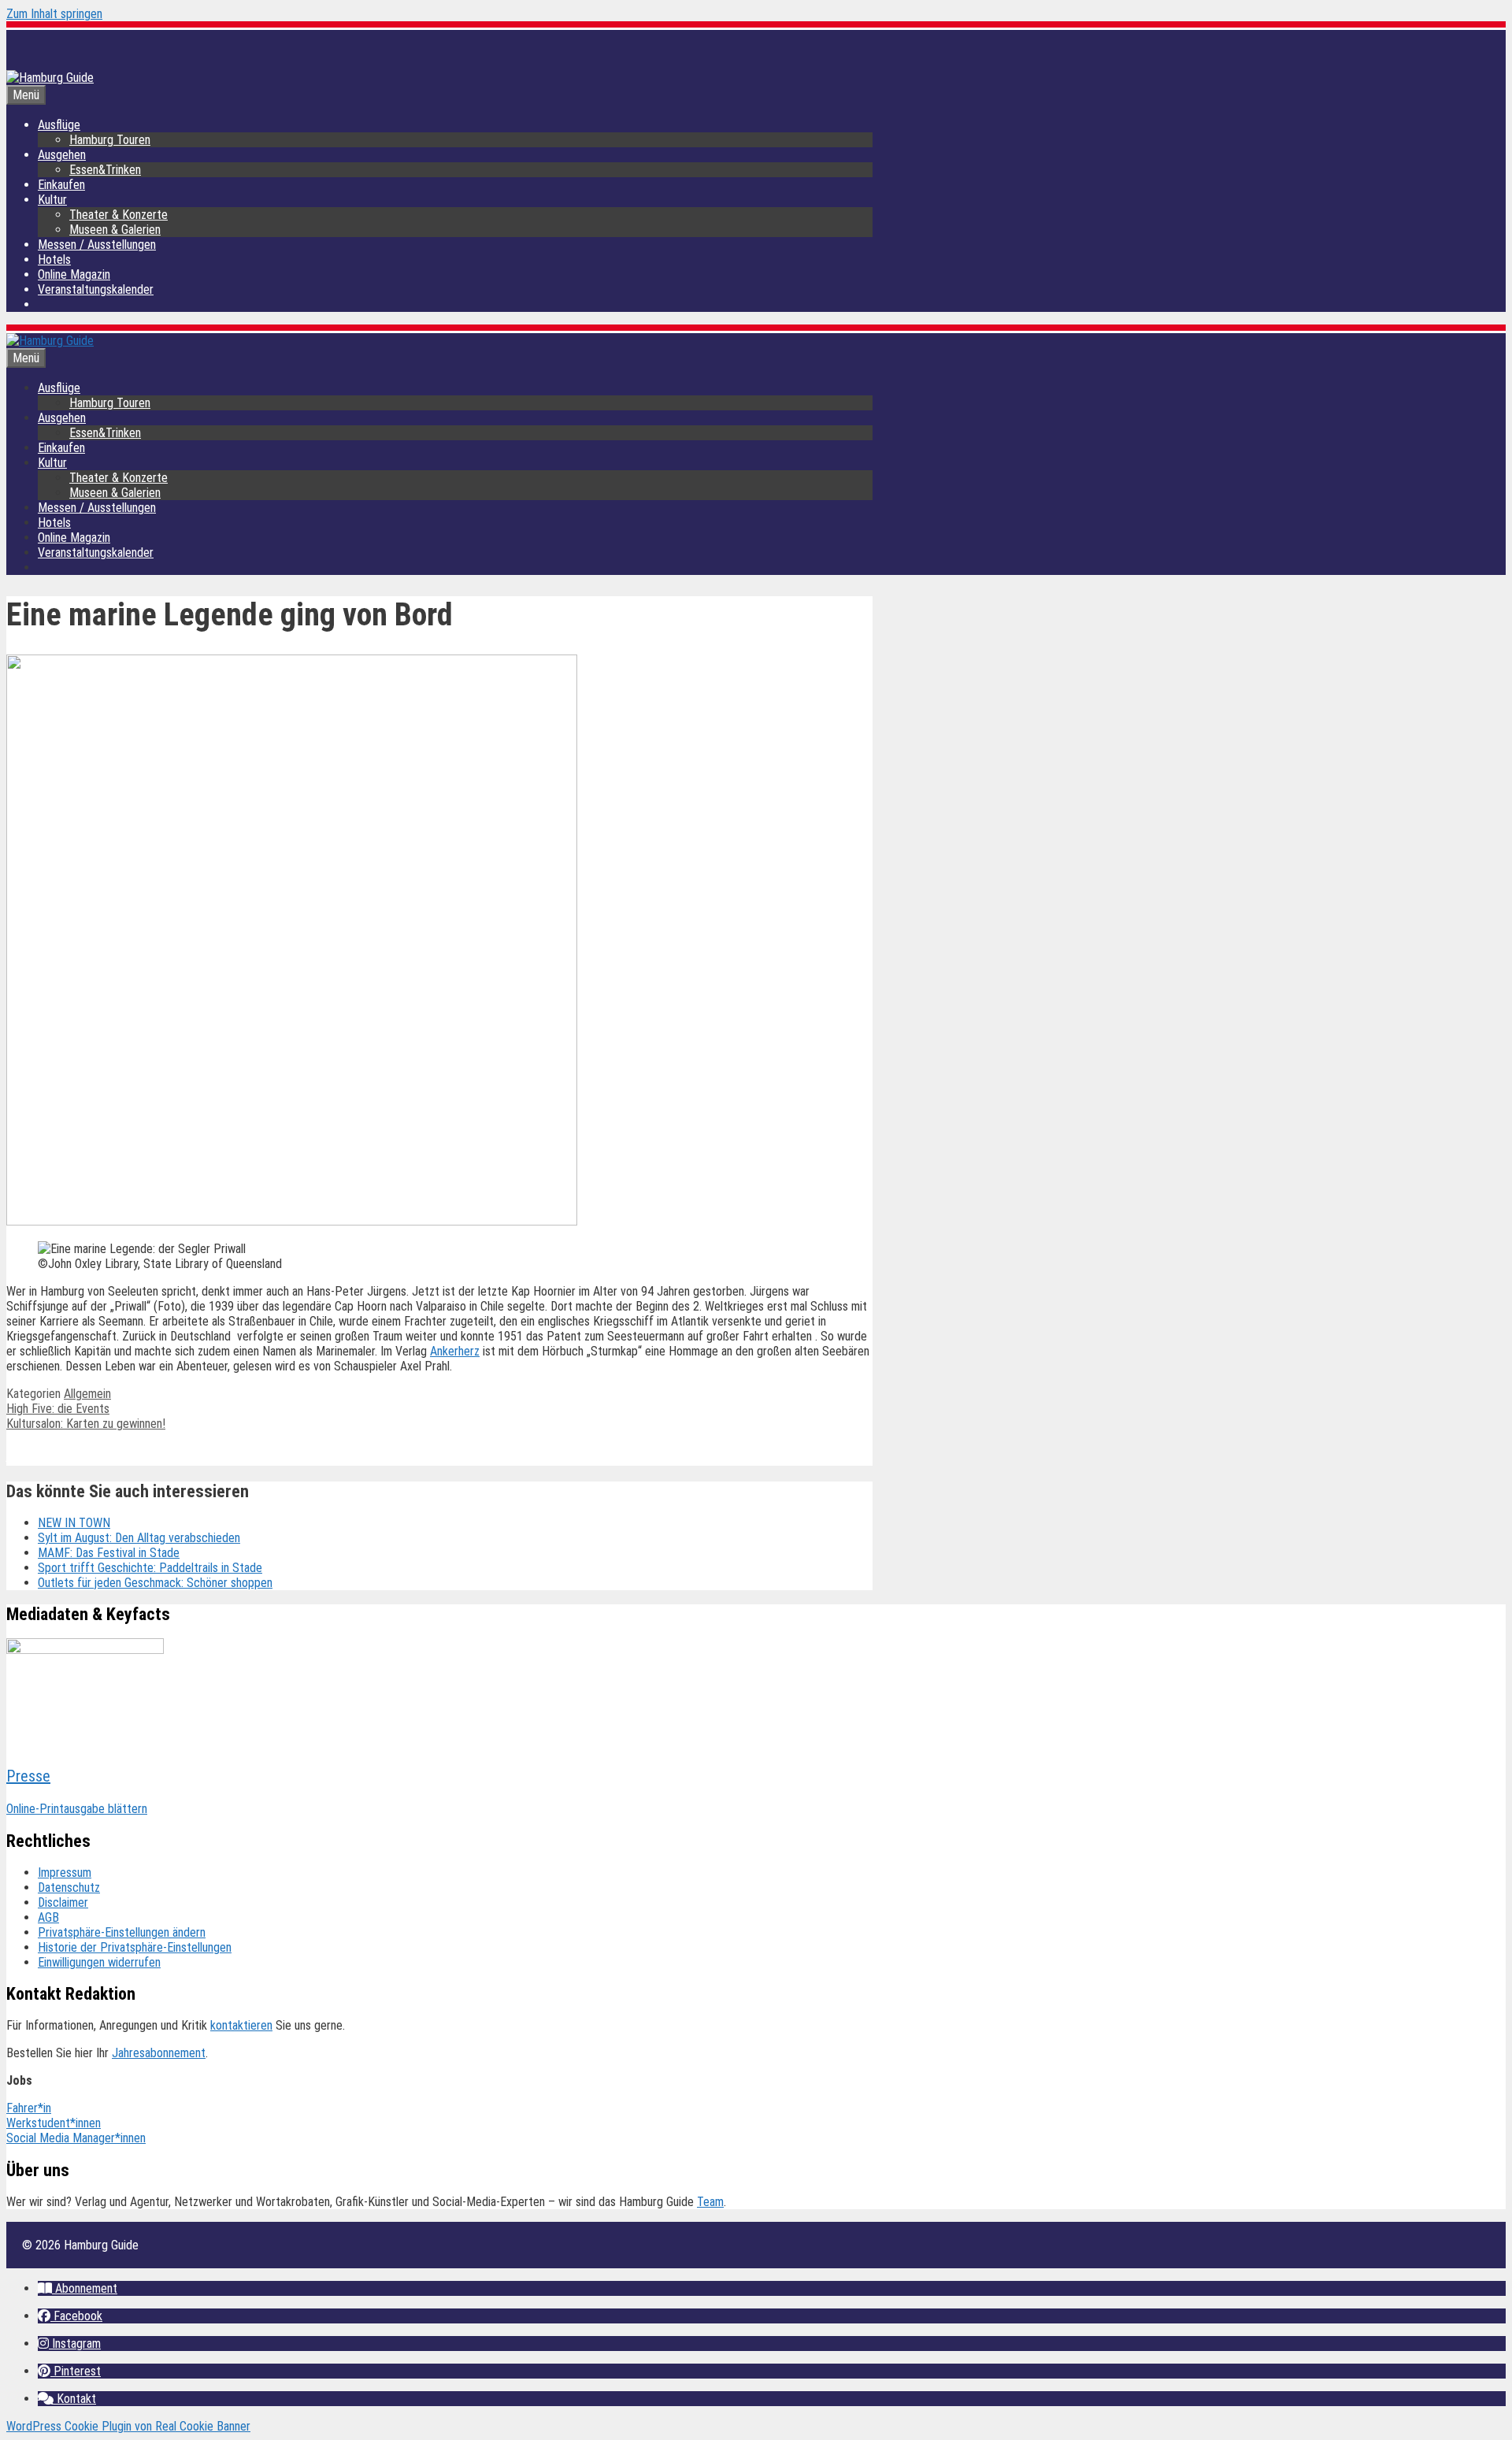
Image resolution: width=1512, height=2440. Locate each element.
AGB (48, 1917)
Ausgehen (62, 155)
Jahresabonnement (159, 2053)
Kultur (52, 200)
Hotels (54, 260)
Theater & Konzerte (119, 215)
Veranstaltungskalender (96, 289)
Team (710, 2202)
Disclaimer (63, 1902)
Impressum (65, 1873)
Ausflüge (59, 125)
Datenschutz (69, 1887)
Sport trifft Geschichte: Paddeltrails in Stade (150, 1568)
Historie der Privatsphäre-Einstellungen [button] (135, 1947)
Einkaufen (61, 185)
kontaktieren (241, 2025)
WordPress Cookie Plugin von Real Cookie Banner (128, 2426)
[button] (78, 2288)
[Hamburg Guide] (50, 341)
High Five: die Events (58, 1409)
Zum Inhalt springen (54, 14)
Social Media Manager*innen (76, 2138)
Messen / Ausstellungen (97, 245)
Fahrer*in (29, 2108)
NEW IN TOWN (74, 1523)
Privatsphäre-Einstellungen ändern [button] (122, 1932)
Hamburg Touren (110, 140)
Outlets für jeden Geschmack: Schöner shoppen (155, 1583)
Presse (28, 1776)
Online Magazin (74, 274)
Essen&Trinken (105, 170)
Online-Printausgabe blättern (77, 1809)
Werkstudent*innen (54, 2123)
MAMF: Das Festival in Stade (109, 1553)
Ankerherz (455, 1351)
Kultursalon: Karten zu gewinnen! (86, 1424)
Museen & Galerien (115, 230)
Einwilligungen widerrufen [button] (99, 1962)
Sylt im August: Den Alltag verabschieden (139, 1538)
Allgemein (87, 1394)
